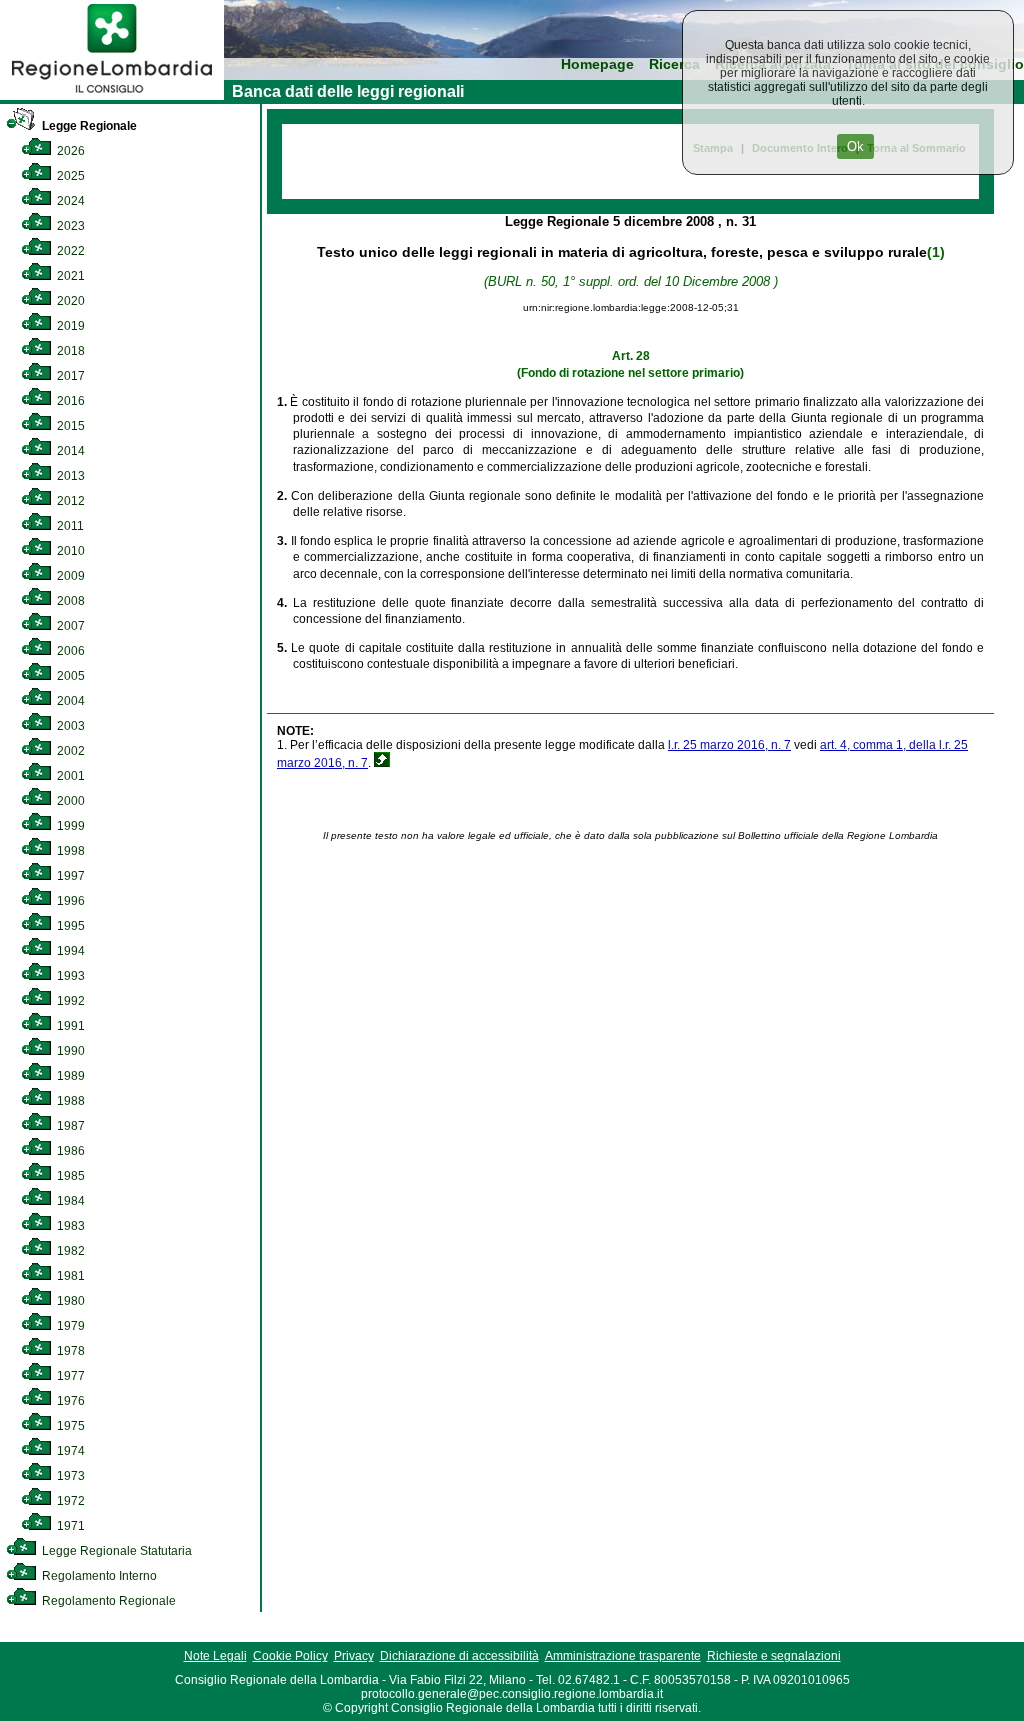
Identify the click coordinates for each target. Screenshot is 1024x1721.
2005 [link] (69, 676)
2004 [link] (69, 701)
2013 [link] (69, 476)
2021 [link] (69, 276)
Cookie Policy (290, 1656)
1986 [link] (69, 1151)
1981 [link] (69, 1276)
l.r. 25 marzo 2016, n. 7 (729, 745)
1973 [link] (69, 1476)
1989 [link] (69, 1076)
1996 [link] (69, 901)
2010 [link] (69, 551)
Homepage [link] (597, 64)
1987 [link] (69, 1126)
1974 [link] (69, 1451)
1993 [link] (69, 976)
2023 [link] (69, 226)
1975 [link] (69, 1426)
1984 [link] (69, 1201)
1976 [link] (69, 1401)
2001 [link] (69, 776)
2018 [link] (69, 351)
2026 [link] (69, 151)
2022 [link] (69, 251)
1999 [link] (69, 826)
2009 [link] (69, 576)
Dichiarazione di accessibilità (459, 1656)
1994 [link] (69, 951)
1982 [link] (69, 1251)
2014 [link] (69, 451)
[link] (112, 96)
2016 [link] (69, 401)
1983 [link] (69, 1226)
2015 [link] (69, 426)
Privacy (354, 1656)
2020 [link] (69, 301)
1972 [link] (69, 1501)
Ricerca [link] (674, 64)
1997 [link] (69, 876)
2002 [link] (69, 751)
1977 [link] (69, 1376)
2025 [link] (69, 176)
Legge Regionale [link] (88, 126)
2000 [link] (69, 801)
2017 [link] (69, 376)
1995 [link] (69, 926)
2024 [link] (69, 201)
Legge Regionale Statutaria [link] (115, 1551)
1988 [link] (69, 1101)
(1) (936, 252)
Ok (855, 146)
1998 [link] (69, 851)
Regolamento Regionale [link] (107, 1601)
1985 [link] (69, 1176)
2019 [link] (69, 326)
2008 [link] (69, 601)
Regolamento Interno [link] (98, 1576)
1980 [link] (69, 1301)
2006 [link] (69, 651)
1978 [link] (69, 1351)
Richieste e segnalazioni (774, 1656)
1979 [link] (69, 1326)
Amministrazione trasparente (623, 1656)
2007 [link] (69, 626)
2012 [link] (69, 501)
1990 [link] (69, 1051)
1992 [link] (69, 1001)
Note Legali (215, 1656)
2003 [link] (69, 726)
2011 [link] (69, 526)
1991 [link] (69, 1026)
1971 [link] (69, 1526)
